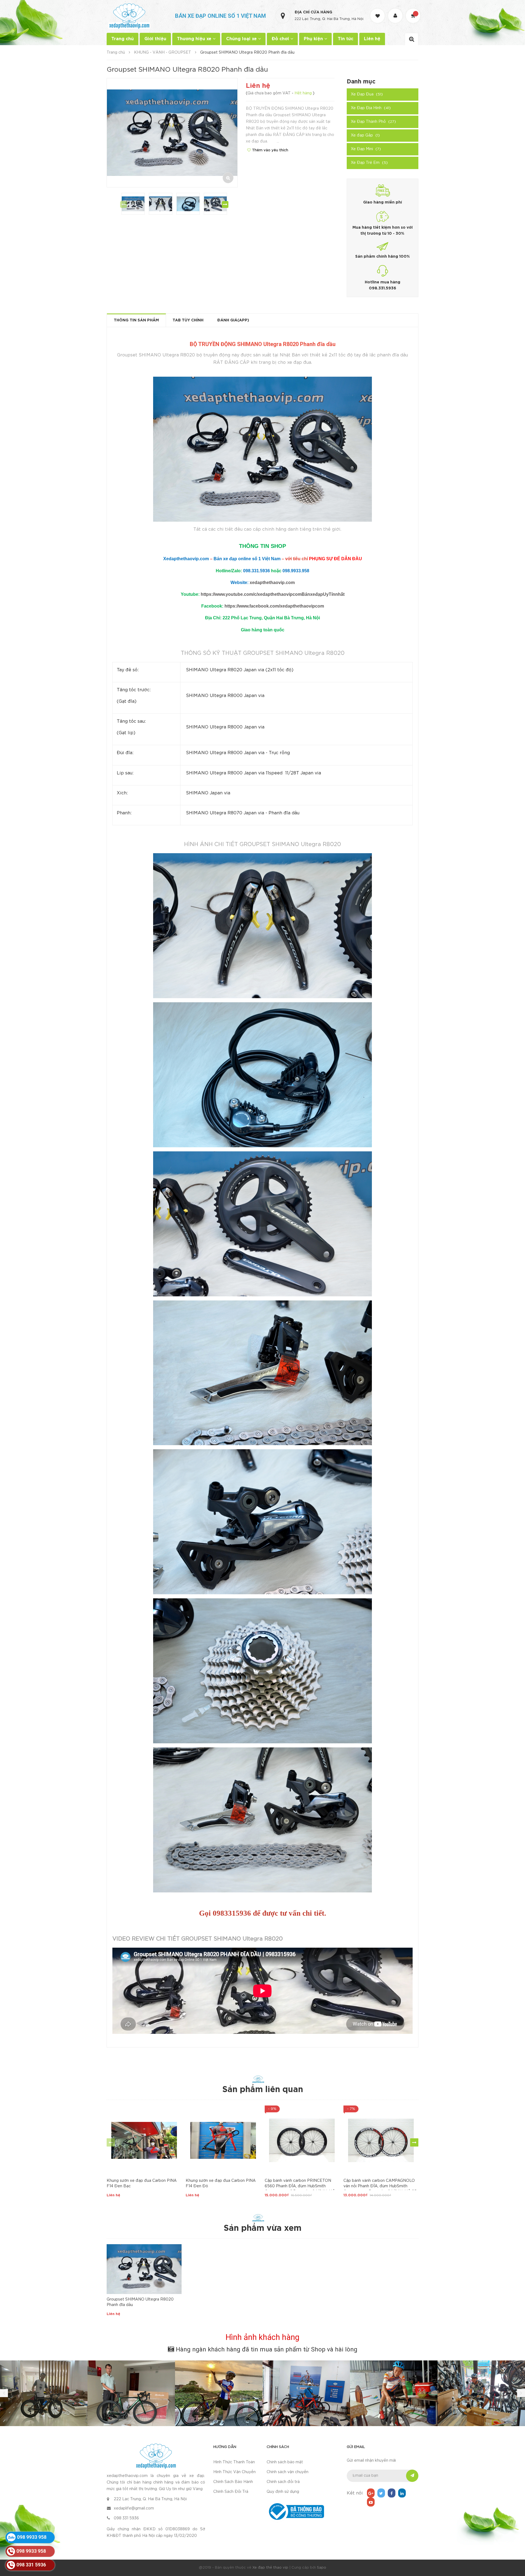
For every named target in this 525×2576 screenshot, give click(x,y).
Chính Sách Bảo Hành (233, 2482)
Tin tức (345, 39)
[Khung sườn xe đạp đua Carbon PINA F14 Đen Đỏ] (223, 2140)
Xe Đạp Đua (367, 94)
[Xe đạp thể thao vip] (156, 2456)
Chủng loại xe (242, 39)
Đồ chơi (281, 39)
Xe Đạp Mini (366, 149)
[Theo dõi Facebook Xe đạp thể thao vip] (392, 2493)
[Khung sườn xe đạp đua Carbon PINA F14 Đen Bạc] (144, 2140)
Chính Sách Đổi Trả (231, 2492)
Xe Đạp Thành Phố (373, 122)
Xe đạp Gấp (365, 135)
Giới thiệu (155, 39)
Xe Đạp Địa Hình (371, 108)
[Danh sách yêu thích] (378, 11)
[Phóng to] (228, 178)
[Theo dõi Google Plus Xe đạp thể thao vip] (371, 2493)
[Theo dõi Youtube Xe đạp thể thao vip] (371, 2502)
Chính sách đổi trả (283, 2482)
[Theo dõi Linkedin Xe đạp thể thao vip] (402, 2493)
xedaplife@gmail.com (134, 2508)
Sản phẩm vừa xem (262, 2228)
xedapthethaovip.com (272, 583)
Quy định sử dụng (283, 2492)
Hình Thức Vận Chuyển (234, 2472)
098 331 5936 (126, 2518)
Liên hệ (372, 39)
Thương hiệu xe (195, 39)
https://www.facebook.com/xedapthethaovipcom (274, 606)
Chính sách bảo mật (285, 2462)
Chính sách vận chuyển (288, 2472)
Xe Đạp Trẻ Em (369, 163)
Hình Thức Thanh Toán (234, 2462)
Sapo (322, 2568)
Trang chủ (122, 39)
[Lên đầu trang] (514, 2542)
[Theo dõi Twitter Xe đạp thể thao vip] (381, 2493)
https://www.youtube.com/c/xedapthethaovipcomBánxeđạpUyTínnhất (273, 594)
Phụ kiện (314, 39)
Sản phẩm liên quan (263, 2090)
